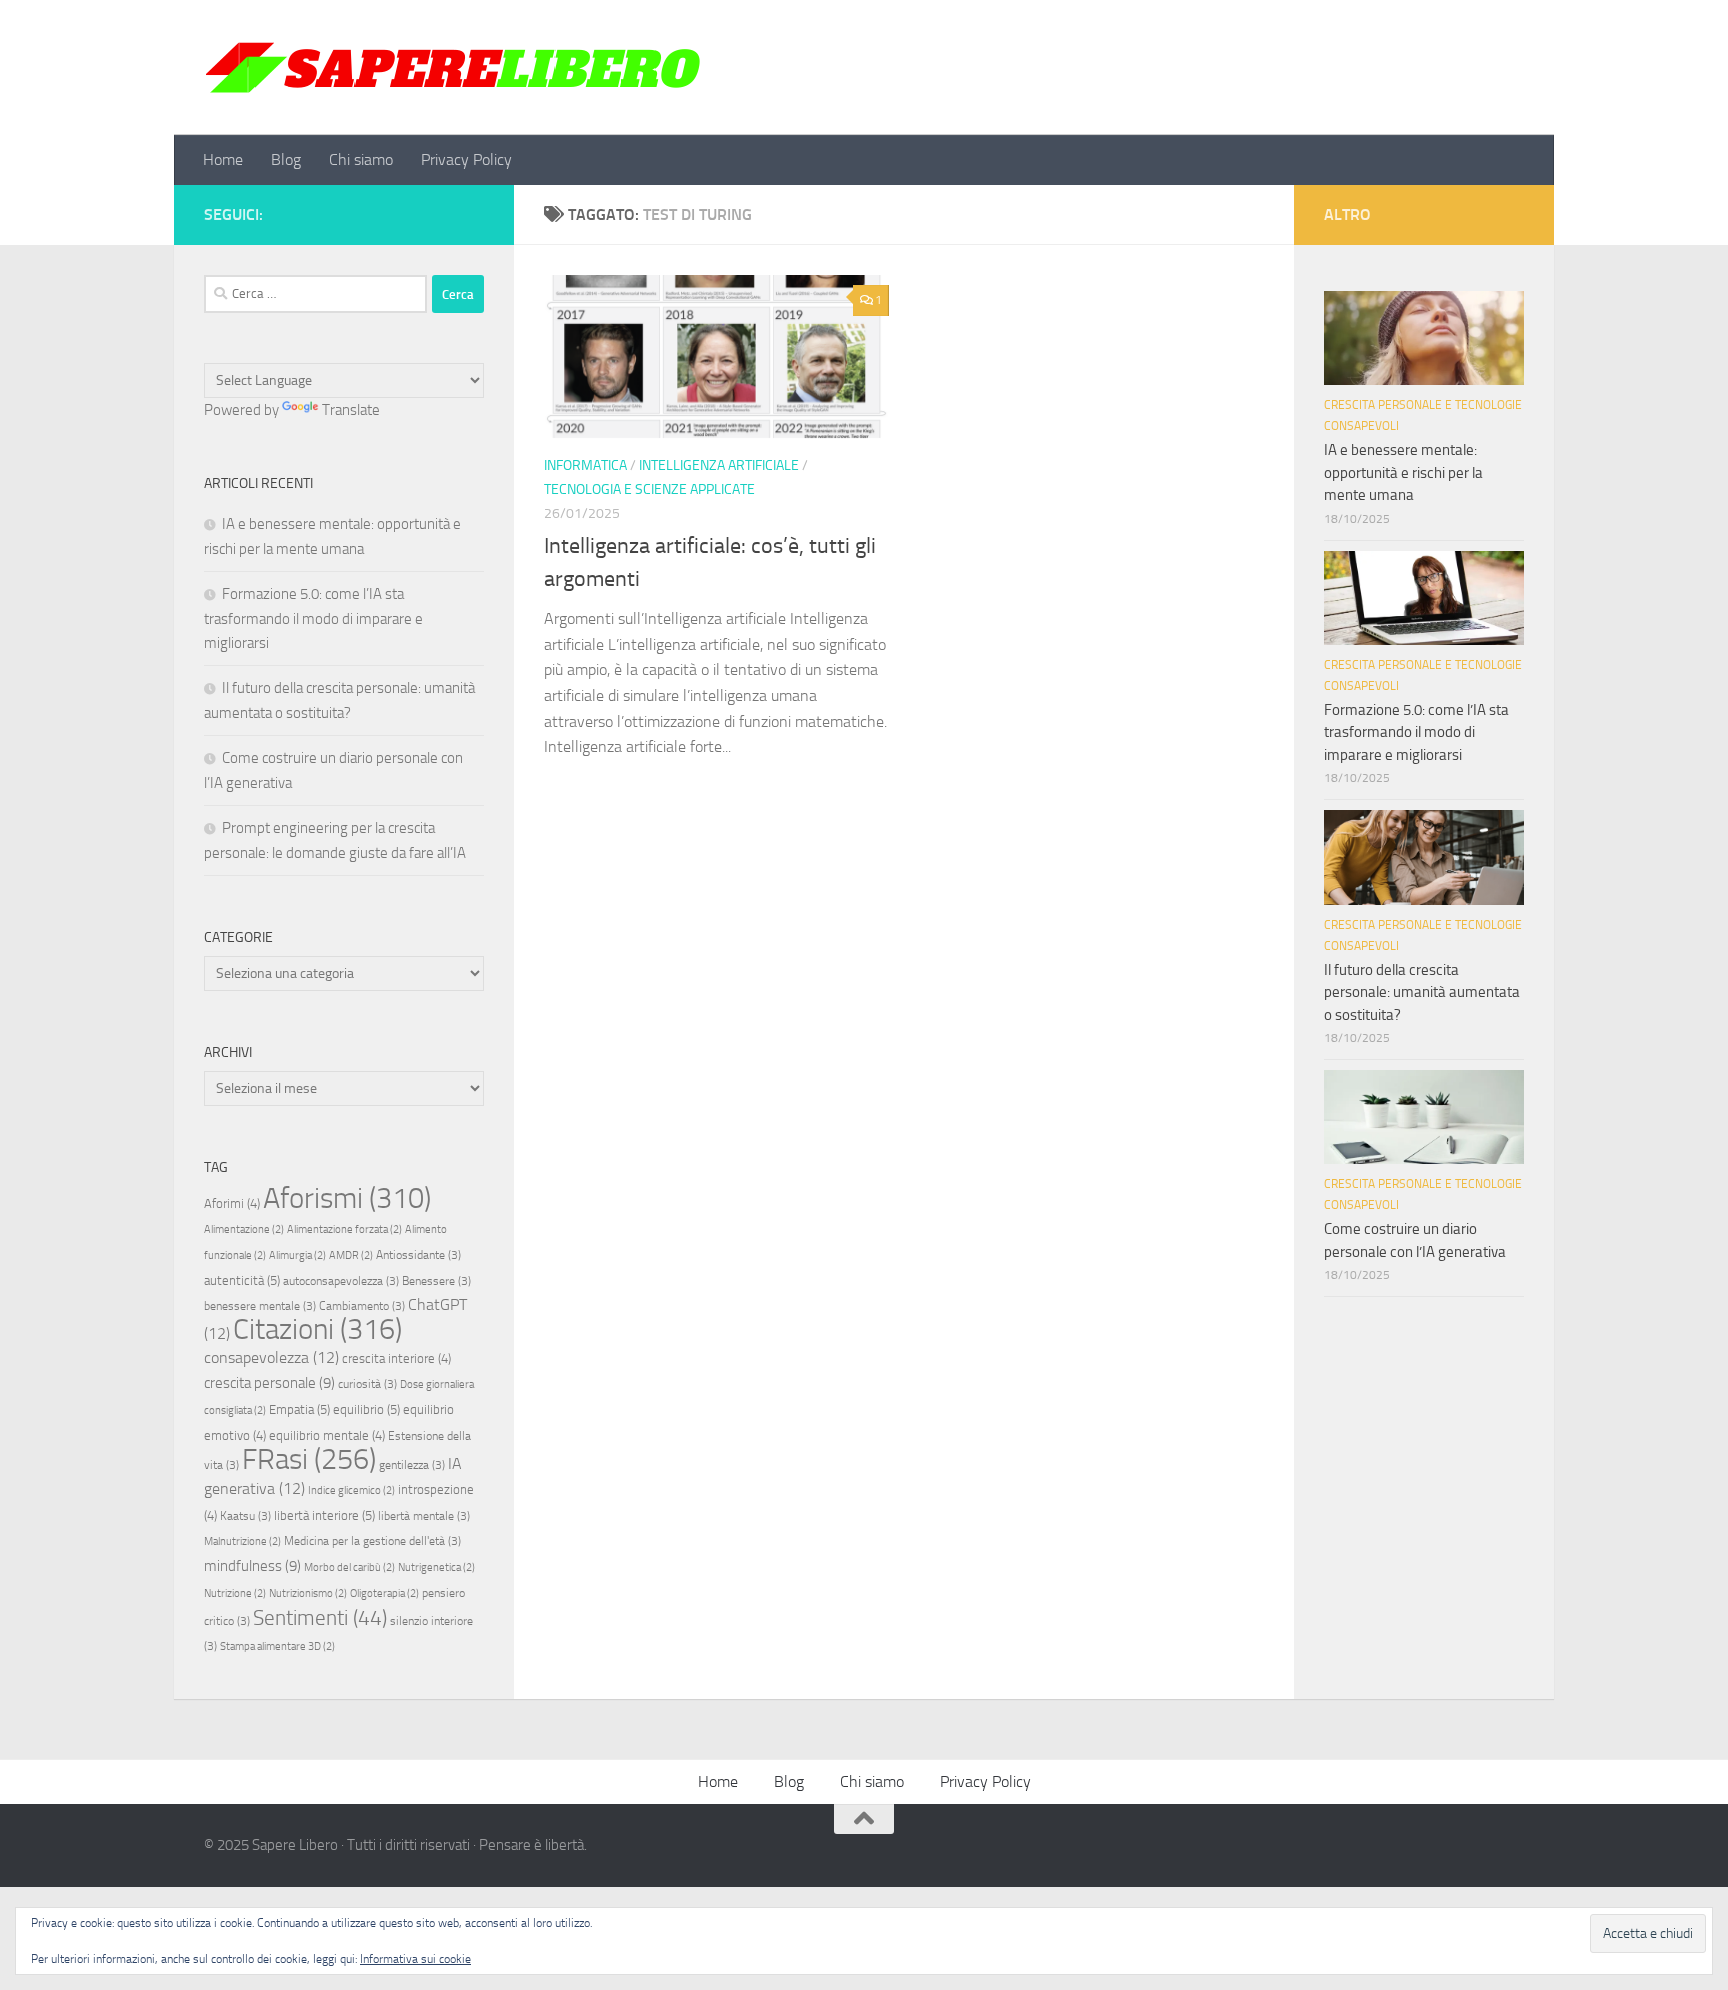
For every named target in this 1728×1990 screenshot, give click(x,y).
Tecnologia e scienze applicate (649, 489)
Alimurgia (297, 1255)
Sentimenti (320, 1618)
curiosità (367, 1384)
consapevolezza (271, 1357)
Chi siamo (361, 159)
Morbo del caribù (349, 1567)
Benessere (436, 1281)
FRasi (309, 1459)
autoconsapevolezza (341, 1281)
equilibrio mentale (327, 1435)
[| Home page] (453, 67)
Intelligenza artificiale (719, 465)
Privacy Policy (466, 159)
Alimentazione (244, 1229)
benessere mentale (260, 1306)
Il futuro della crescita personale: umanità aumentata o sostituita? (1422, 992)
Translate (351, 410)
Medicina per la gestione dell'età (372, 1541)
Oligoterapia (384, 1593)
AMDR (351, 1255)
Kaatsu (245, 1516)
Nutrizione (235, 1593)
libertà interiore (324, 1515)
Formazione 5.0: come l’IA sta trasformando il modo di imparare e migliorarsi (313, 618)
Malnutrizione (242, 1541)
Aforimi (232, 1203)
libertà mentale (424, 1516)
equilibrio (366, 1409)
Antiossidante (418, 1255)
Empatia (299, 1409)
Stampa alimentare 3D (277, 1646)
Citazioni (317, 1329)
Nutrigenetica (436, 1567)
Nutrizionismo (308, 1593)
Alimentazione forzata (344, 1229)
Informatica (585, 465)
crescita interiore (396, 1358)
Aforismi (347, 1198)
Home (223, 159)
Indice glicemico (351, 1490)
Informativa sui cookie (415, 1959)
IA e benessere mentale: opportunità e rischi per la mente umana (1403, 472)
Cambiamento (362, 1306)
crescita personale (269, 1383)
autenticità (242, 1280)
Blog (286, 159)
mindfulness (252, 1566)
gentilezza (412, 1465)
